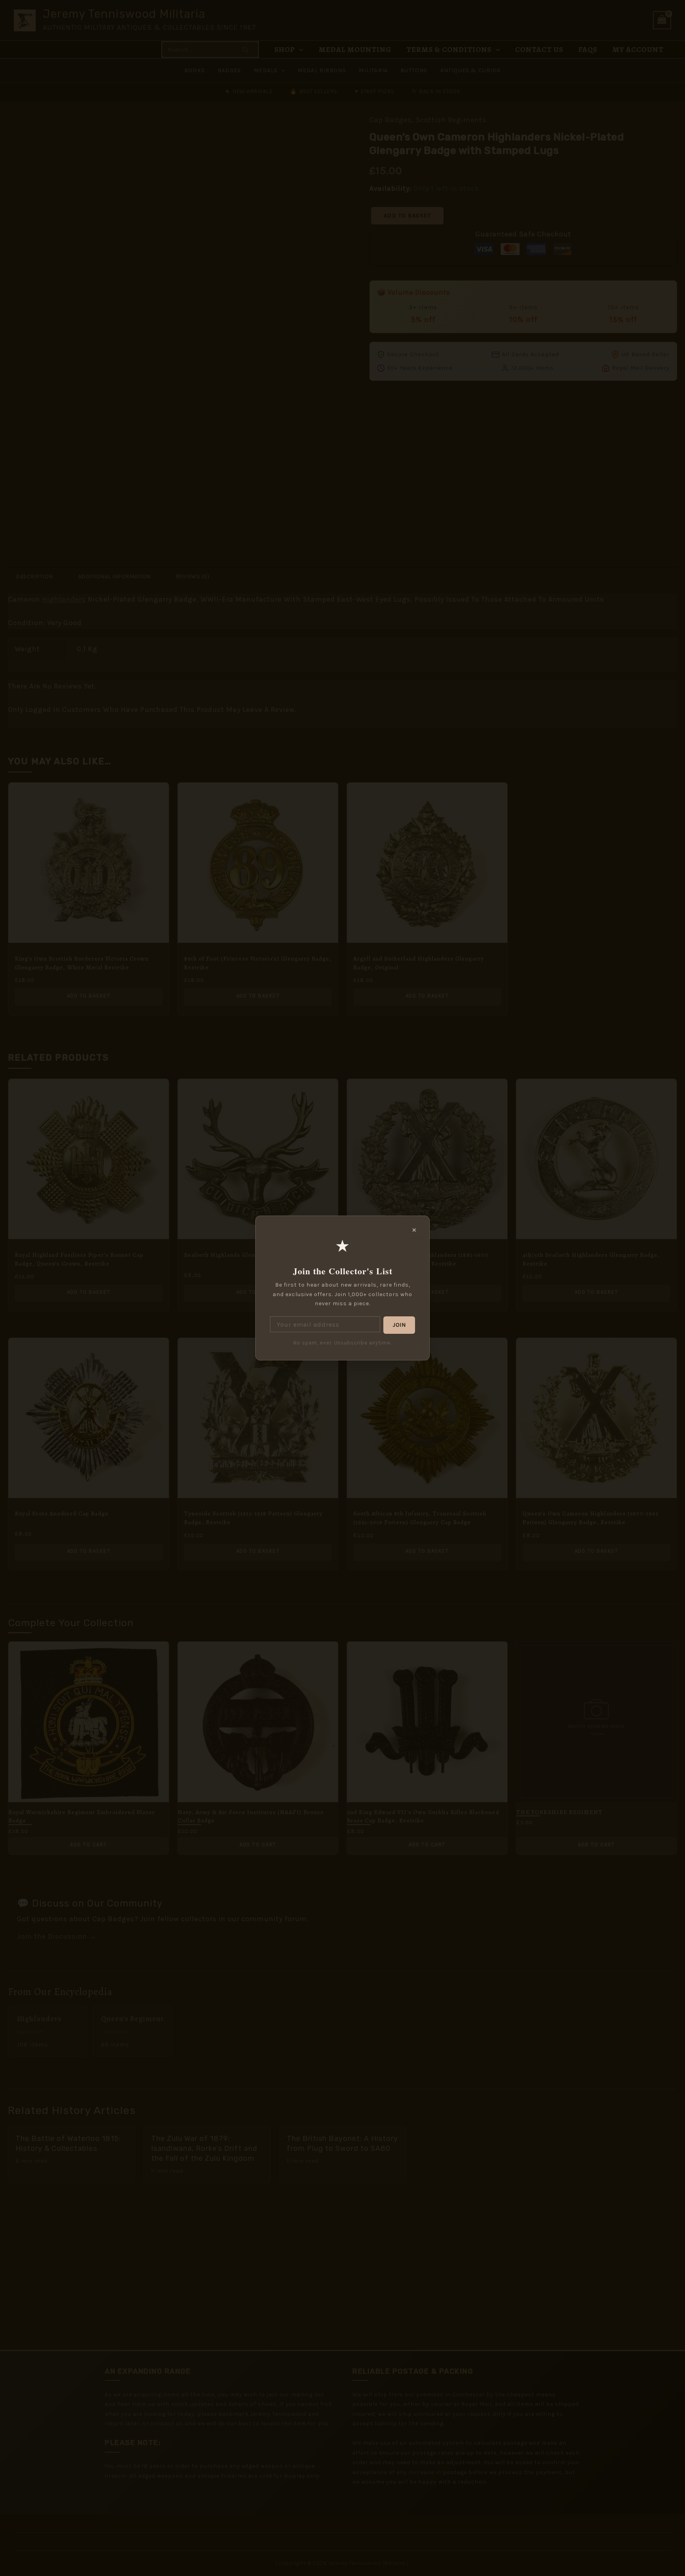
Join (399, 1325)
